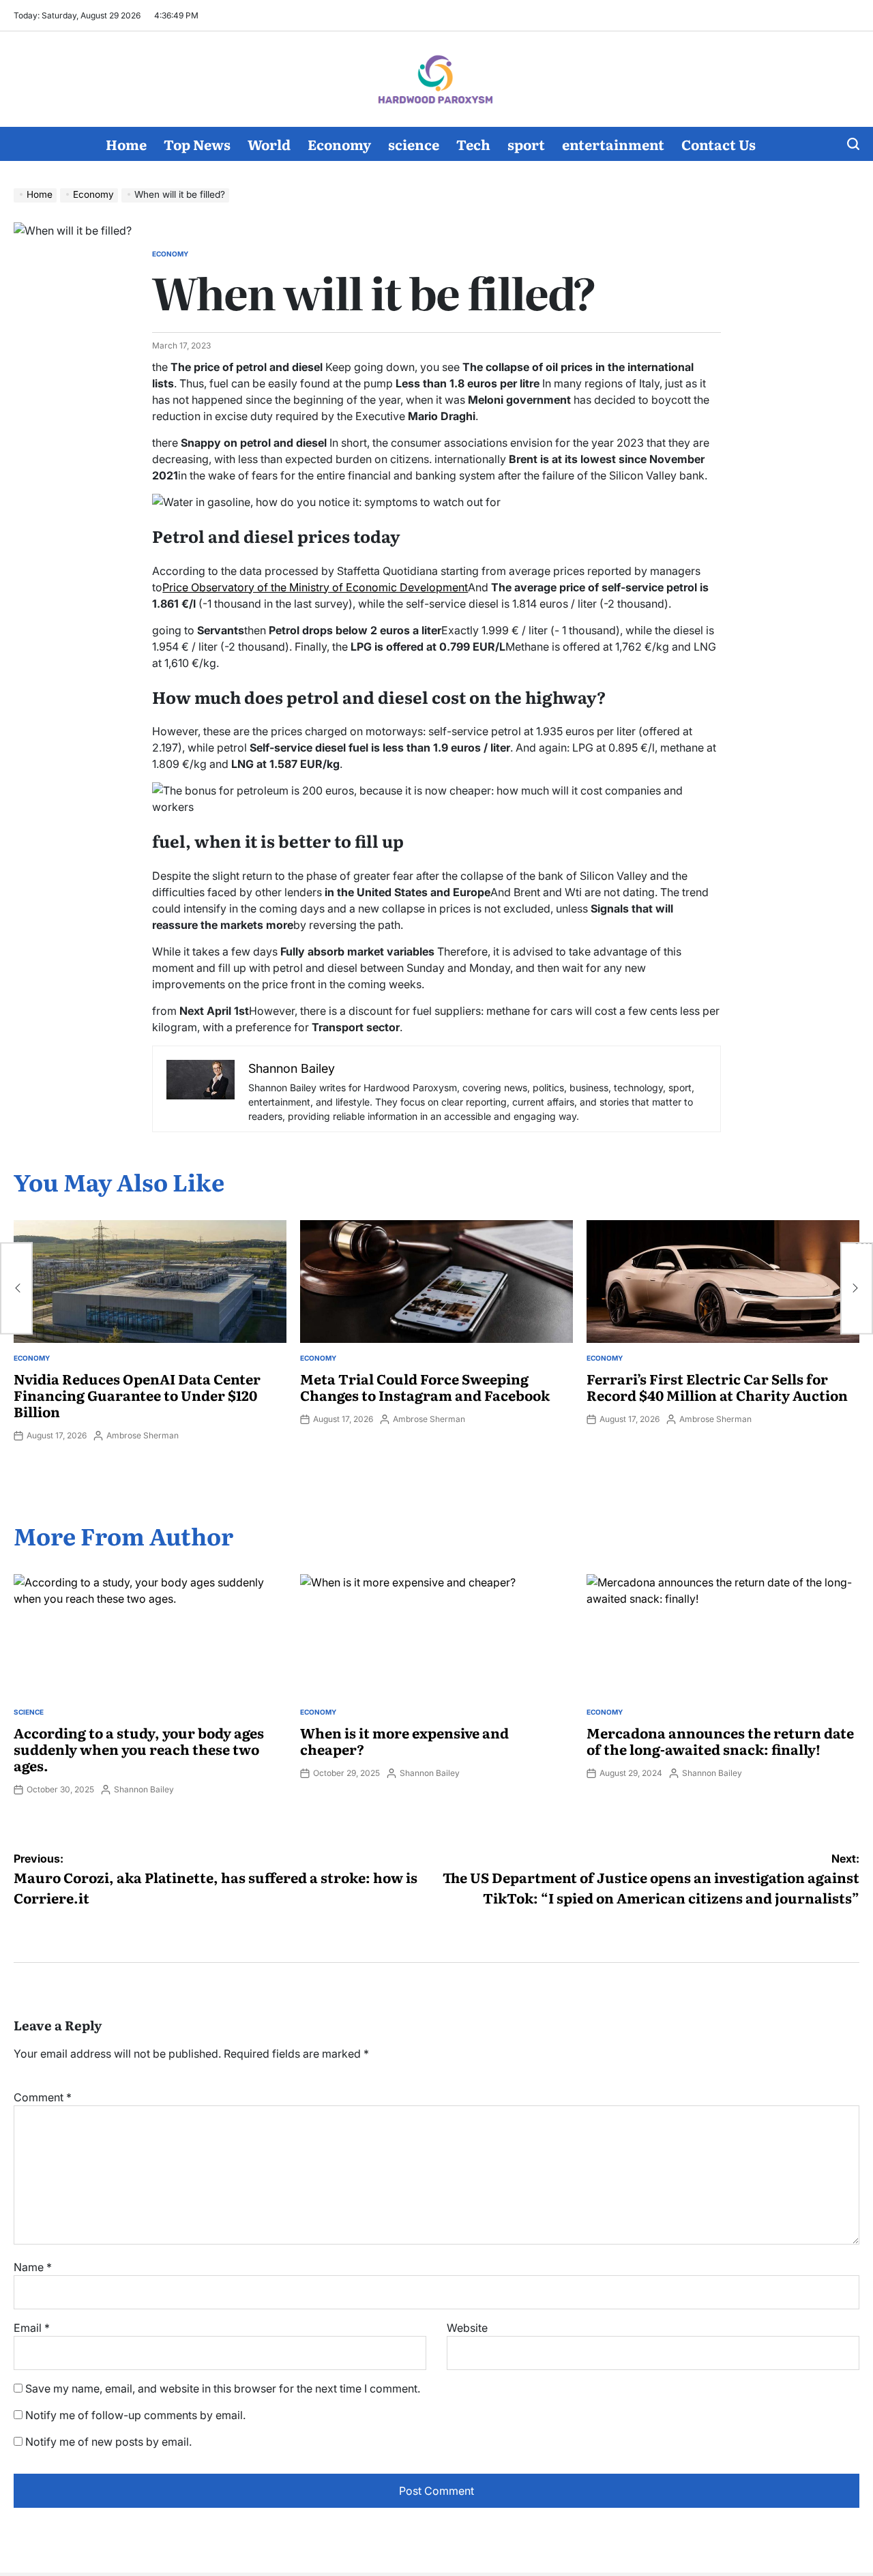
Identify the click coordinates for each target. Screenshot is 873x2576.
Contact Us (719, 144)
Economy (339, 144)
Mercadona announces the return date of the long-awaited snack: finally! (720, 1741)
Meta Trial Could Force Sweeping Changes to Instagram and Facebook (425, 1387)
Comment (43, 2097)
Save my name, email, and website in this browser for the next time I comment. (223, 2388)
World (269, 144)
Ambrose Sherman (143, 1435)
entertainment (613, 144)
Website (467, 2328)
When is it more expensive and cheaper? (404, 1741)
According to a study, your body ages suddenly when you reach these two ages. (139, 1749)
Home (126, 144)
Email (32, 2328)
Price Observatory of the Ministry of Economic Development (315, 587)
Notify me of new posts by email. (108, 2442)
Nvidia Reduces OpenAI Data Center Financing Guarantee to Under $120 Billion (137, 1395)
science (414, 144)
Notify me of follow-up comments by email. (135, 2415)
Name (33, 2267)
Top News (197, 144)
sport (526, 144)
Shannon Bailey (144, 1789)
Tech (473, 144)
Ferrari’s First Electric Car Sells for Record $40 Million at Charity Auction (717, 1387)
